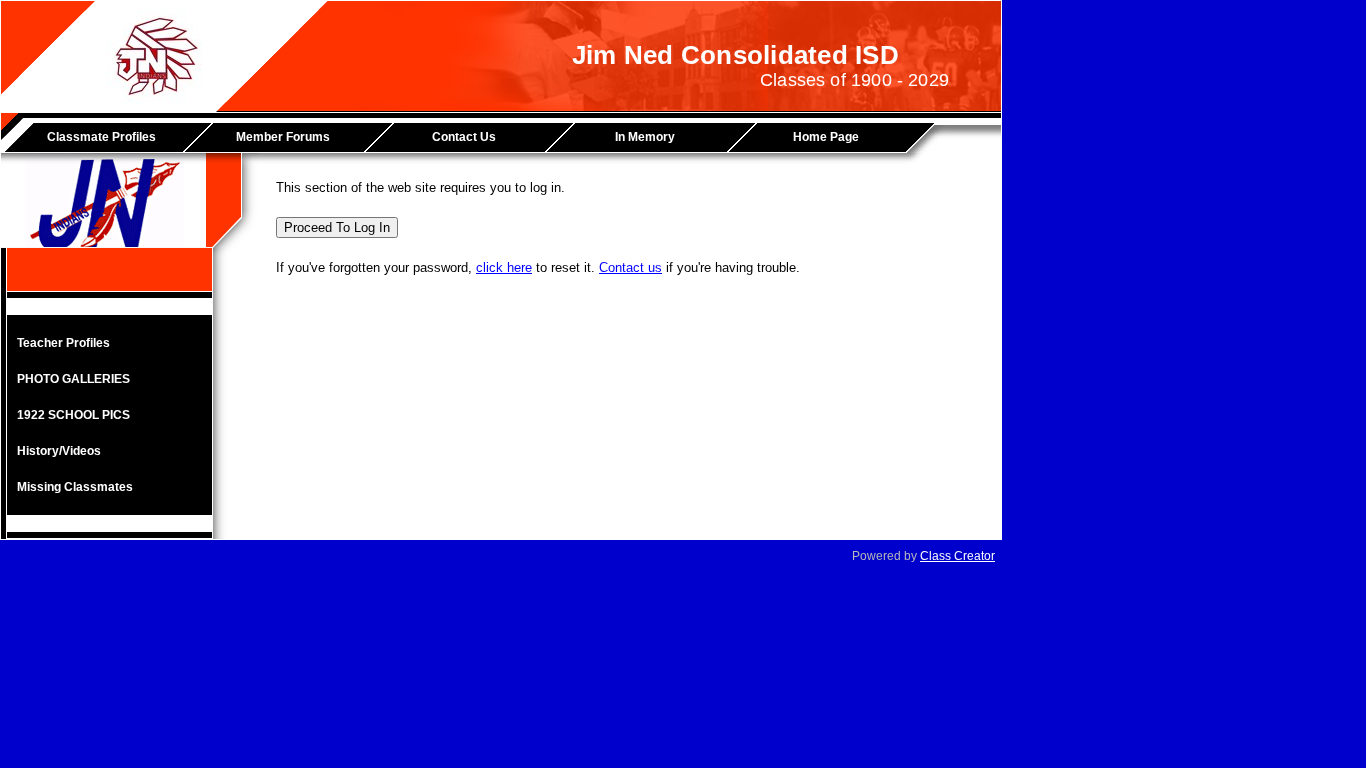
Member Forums (283, 137)
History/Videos (59, 451)
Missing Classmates (75, 487)
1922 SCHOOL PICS (73, 415)
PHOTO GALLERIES (73, 379)
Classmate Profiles (101, 137)
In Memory (645, 137)
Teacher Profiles (63, 343)
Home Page (826, 137)
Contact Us (464, 137)
